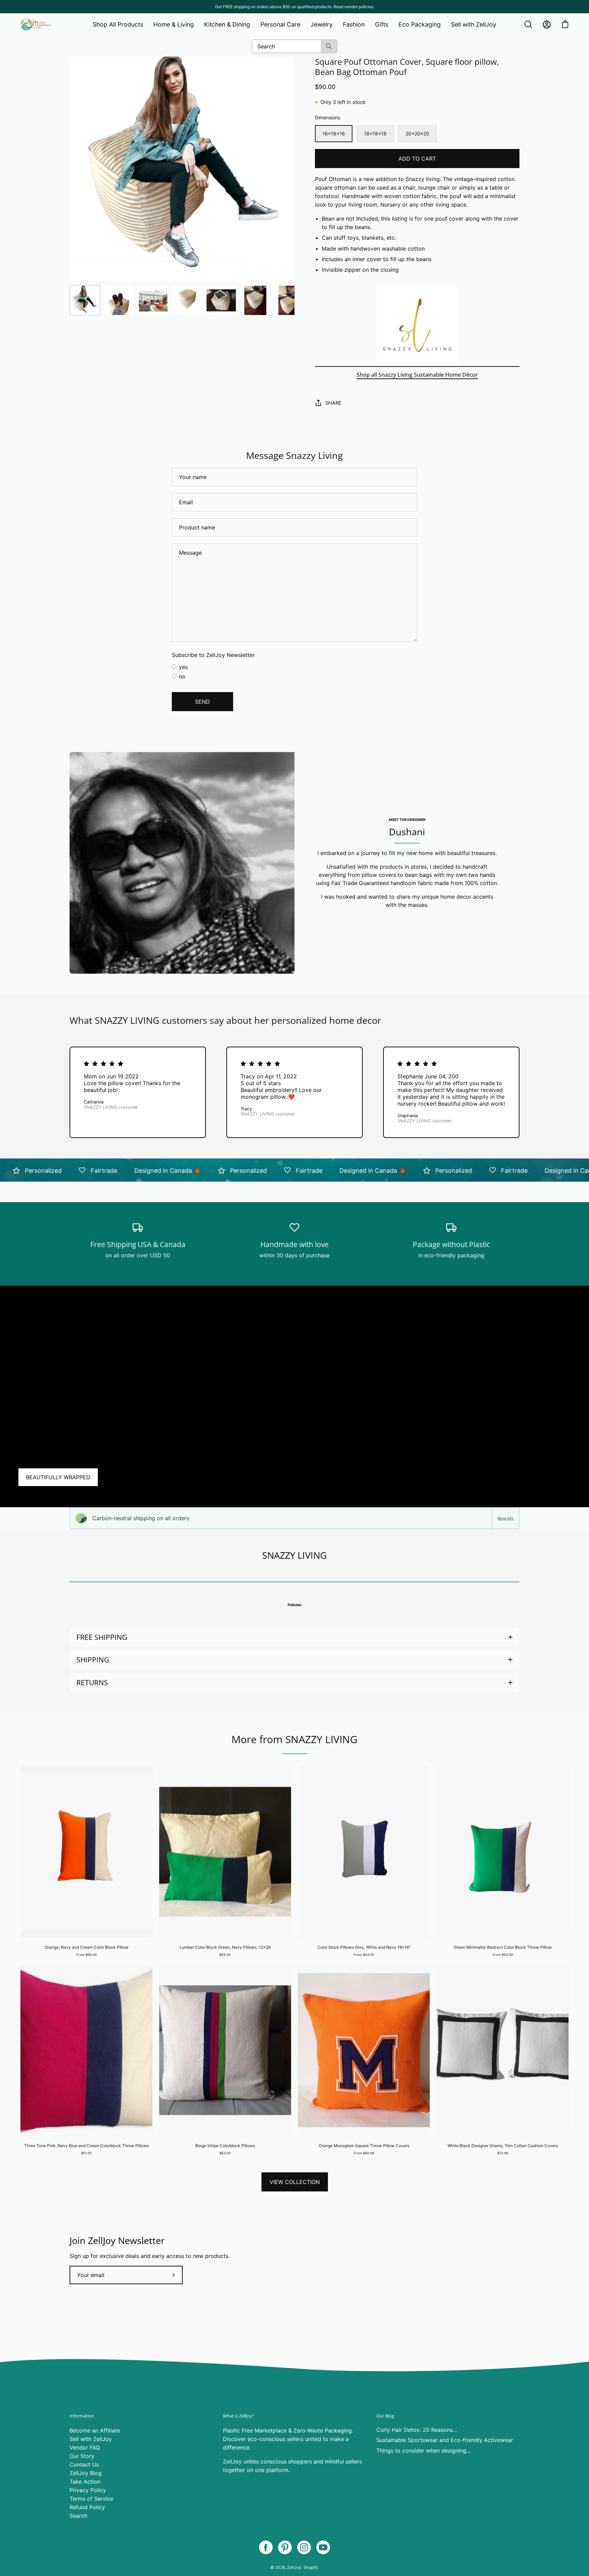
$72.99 (503, 2153)
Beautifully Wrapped (58, 1477)
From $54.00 (364, 1955)
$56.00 (225, 1955)
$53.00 (225, 2153)
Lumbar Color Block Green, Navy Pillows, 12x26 (225, 1947)
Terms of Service (91, 2499)
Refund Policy (87, 2507)
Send (202, 702)
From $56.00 (87, 1955)
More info (505, 1518)
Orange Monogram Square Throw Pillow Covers (364, 2146)
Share (333, 403)
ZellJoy (294, 2567)
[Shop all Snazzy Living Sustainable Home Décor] (417, 325)
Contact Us (84, 2465)
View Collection (295, 2182)
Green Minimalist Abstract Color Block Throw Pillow (503, 1947)
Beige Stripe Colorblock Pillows (225, 2146)
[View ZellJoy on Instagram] (304, 2547)
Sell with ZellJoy (91, 2439)
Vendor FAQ (85, 2447)
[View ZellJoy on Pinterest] (285, 2547)
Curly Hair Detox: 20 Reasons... (417, 2430)
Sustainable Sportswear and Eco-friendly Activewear (445, 2440)
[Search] (329, 46)
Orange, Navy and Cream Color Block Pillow (87, 1947)
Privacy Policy (88, 2490)
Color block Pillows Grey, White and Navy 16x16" (364, 1947)
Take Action (85, 2482)
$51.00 (86, 2153)
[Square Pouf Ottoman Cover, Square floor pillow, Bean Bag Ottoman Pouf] (85, 300)
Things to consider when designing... (423, 2451)
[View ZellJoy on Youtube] (323, 2547)
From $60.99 (364, 2153)
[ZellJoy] (36, 25)
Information (82, 2416)
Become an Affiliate (95, 2430)
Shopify (311, 2567)
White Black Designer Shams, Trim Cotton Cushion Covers (503, 2146)
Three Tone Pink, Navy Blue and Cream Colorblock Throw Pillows (87, 2146)
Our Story (82, 2456)
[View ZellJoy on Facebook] (266, 2547)
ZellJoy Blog (86, 2473)
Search (78, 2516)
